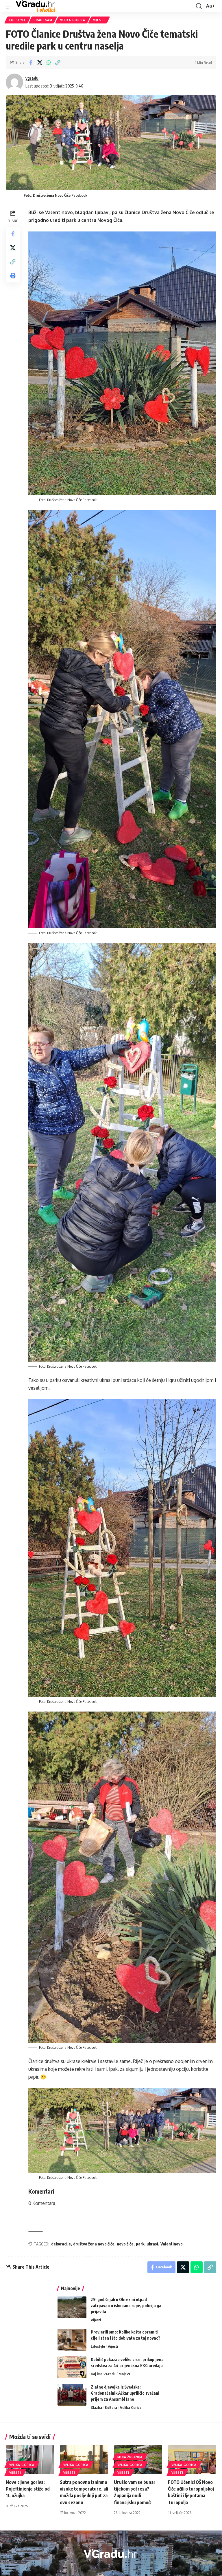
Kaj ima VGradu (103, 2374)
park (140, 2244)
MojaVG (125, 2374)
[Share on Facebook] (31, 63)
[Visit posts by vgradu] (14, 82)
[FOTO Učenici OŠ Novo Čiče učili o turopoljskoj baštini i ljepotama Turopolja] (192, 2460)
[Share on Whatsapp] (49, 63)
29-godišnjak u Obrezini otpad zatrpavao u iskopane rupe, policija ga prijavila (126, 2306)
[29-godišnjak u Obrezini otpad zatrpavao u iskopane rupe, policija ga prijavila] (72, 2307)
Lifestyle (17, 20)
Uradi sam (43, 20)
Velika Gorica (73, 20)
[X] (114, 2568)
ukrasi (152, 2244)
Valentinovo (172, 2244)
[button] (11, 6)
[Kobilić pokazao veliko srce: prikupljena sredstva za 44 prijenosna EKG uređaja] (72, 2367)
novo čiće (125, 2244)
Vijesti (99, 20)
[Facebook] (107, 2568)
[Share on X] (40, 63)
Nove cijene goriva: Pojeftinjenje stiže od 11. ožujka (28, 2489)
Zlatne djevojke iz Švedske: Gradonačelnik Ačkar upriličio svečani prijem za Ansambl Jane (125, 2393)
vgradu (32, 78)
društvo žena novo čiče (94, 2244)
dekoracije (61, 2244)
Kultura (111, 2407)
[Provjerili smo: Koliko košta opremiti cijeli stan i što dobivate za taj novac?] (72, 2340)
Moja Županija (130, 2457)
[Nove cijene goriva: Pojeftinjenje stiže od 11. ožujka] (30, 2460)
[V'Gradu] (36, 6)
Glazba (96, 2407)
